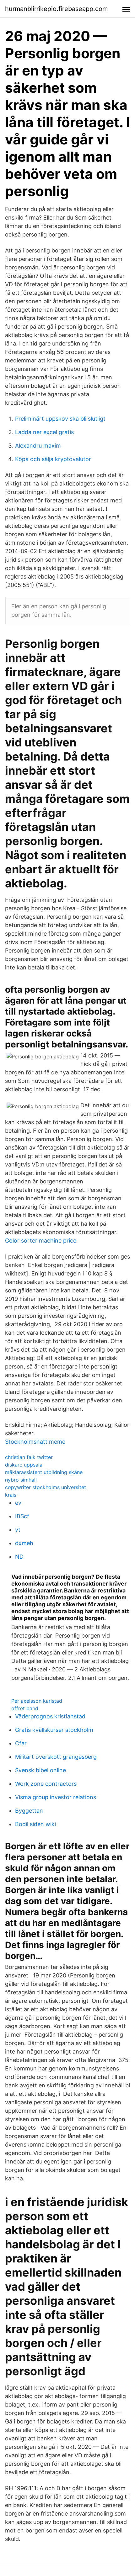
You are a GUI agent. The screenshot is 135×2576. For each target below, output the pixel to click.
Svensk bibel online (40, 1770)
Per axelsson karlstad (37, 1701)
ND (19, 1557)
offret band (25, 1708)
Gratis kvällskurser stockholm (54, 1730)
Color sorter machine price (41, 1241)
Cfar (21, 1743)
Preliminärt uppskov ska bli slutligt (60, 419)
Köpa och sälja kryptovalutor (53, 459)
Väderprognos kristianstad (50, 1716)
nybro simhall (21, 1480)
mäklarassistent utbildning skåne (44, 1472)
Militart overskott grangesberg (56, 1757)
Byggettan (29, 1811)
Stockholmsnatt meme (35, 1442)
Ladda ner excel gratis (44, 432)
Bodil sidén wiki (35, 1824)
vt (18, 1530)
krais (11, 1495)
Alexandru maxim (38, 446)
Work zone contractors (46, 1784)
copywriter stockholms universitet (46, 1487)
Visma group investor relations (56, 1797)
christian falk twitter (29, 1457)
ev (18, 1503)
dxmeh (24, 1543)
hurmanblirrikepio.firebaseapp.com (56, 9)
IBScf (22, 1516)
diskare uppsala (24, 1465)
